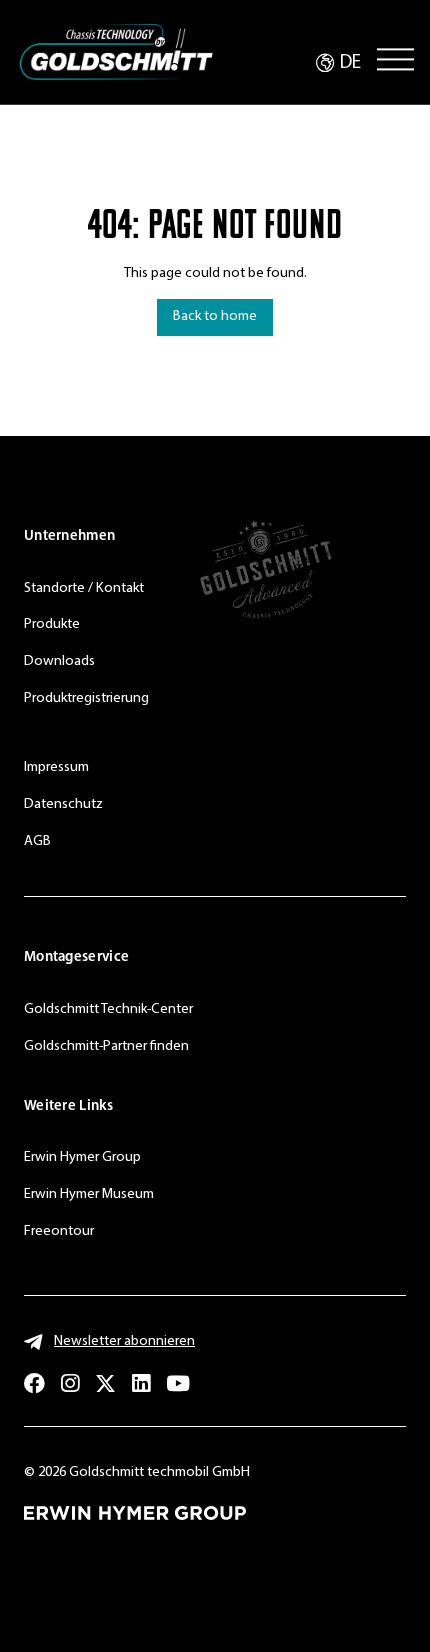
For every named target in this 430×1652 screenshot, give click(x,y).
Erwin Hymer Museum (89, 1194)
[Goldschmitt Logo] (116, 52)
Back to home (215, 316)
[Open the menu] (395, 59)
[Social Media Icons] (34, 1383)
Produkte (52, 624)
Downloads (59, 661)
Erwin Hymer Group (82, 1157)
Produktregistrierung (86, 698)
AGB (37, 841)
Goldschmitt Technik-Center (108, 1009)
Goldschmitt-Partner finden (106, 1046)
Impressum (56, 767)
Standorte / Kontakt (84, 588)
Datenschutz (63, 804)
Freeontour (59, 1231)
